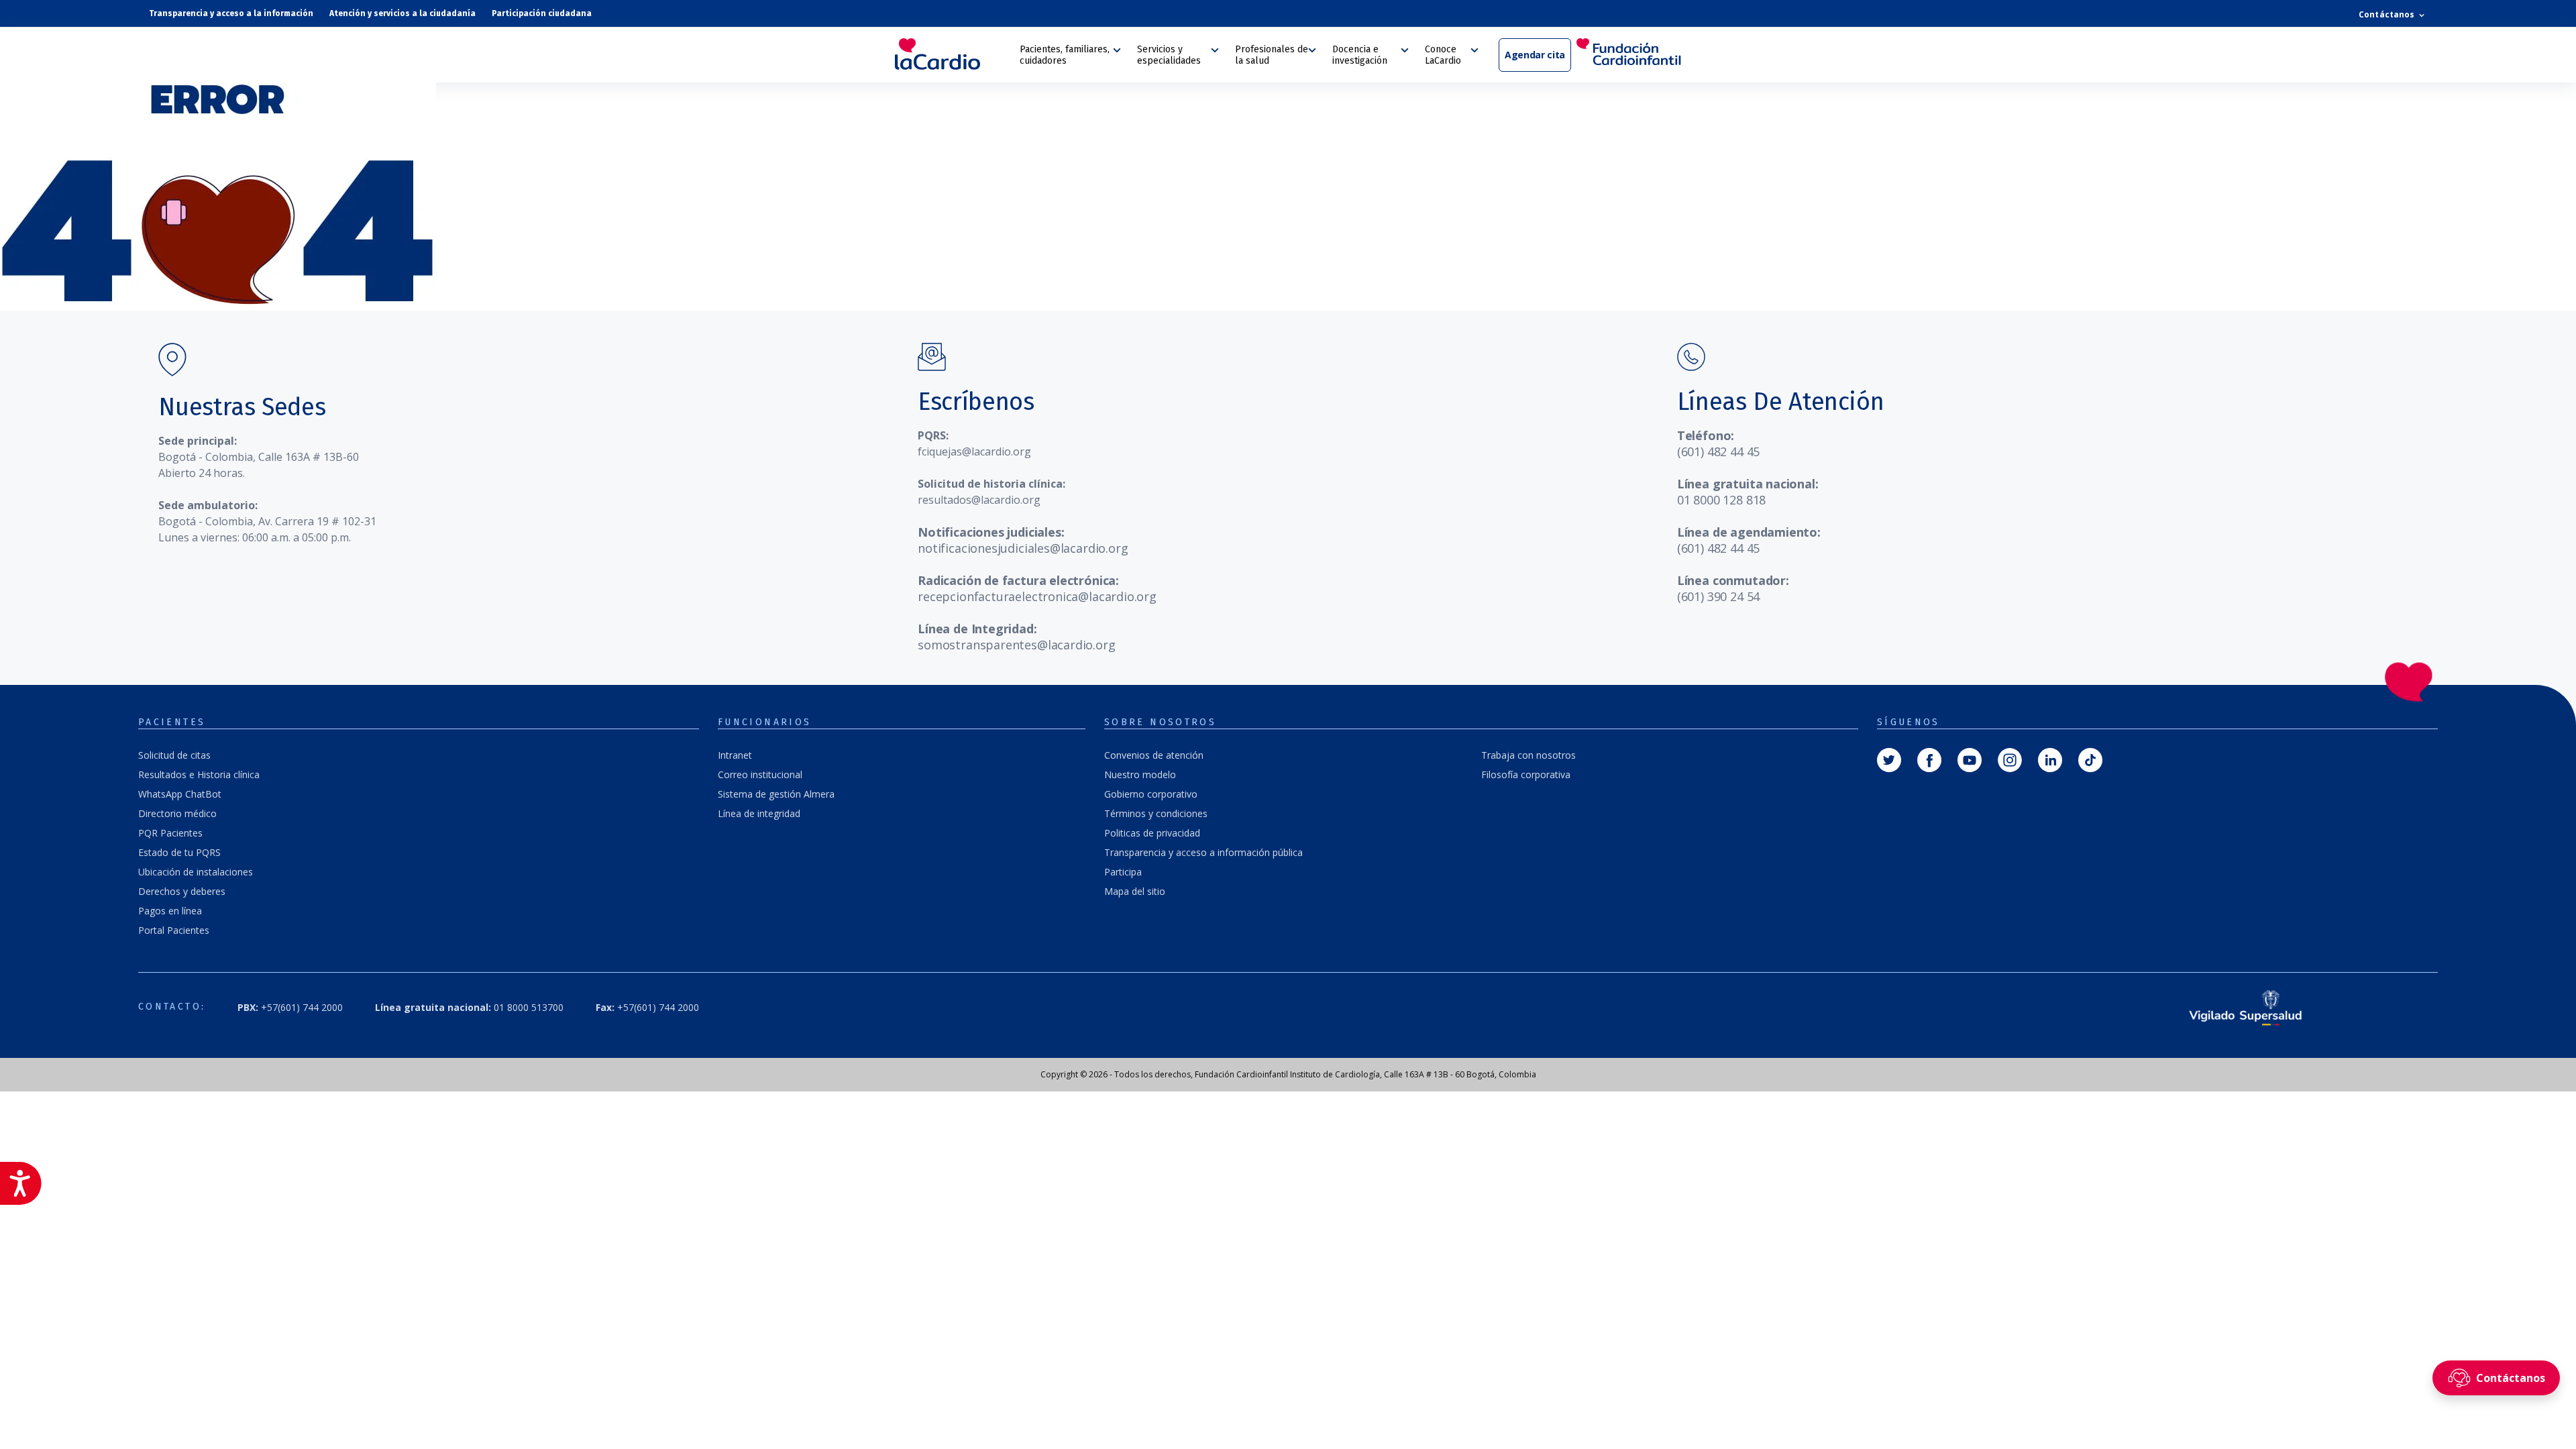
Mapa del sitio (1135, 891)
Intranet (735, 755)
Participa (1123, 872)
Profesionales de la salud (1272, 55)
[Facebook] (1929, 759)
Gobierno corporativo (1151, 794)
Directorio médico (177, 813)
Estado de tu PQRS (179, 852)
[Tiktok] (2090, 759)
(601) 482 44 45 (1718, 451)
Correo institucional (760, 774)
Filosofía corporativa (1526, 774)
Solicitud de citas (174, 755)
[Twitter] (1889, 759)
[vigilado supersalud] (2246, 1007)
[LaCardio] (953, 54)
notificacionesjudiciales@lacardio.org (1023, 548)
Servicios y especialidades (1169, 55)
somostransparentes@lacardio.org (1016, 645)
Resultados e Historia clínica (199, 774)
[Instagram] (2010, 759)
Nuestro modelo (1140, 774)
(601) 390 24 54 (1718, 596)
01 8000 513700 (469, 1007)
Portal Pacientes (174, 930)
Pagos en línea (170, 911)
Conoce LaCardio (1443, 55)
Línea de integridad (759, 813)
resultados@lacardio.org (979, 500)
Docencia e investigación (1360, 55)
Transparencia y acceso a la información (231, 13)
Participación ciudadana (542, 13)
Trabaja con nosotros (1528, 755)
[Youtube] (1970, 759)
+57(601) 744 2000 (647, 1007)
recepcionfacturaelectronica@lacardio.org (1037, 596)
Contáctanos (2387, 14)
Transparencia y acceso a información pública (1203, 852)
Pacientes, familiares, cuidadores (1065, 55)
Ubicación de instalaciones (196, 872)
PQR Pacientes (170, 833)
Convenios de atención (1154, 755)
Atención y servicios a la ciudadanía (402, 13)
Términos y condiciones (1156, 813)
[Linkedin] (2050, 759)
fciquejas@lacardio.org (974, 451)
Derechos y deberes (182, 891)
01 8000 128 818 (1721, 500)
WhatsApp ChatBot (180, 794)
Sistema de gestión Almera (776, 794)
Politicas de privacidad (1152, 833)
